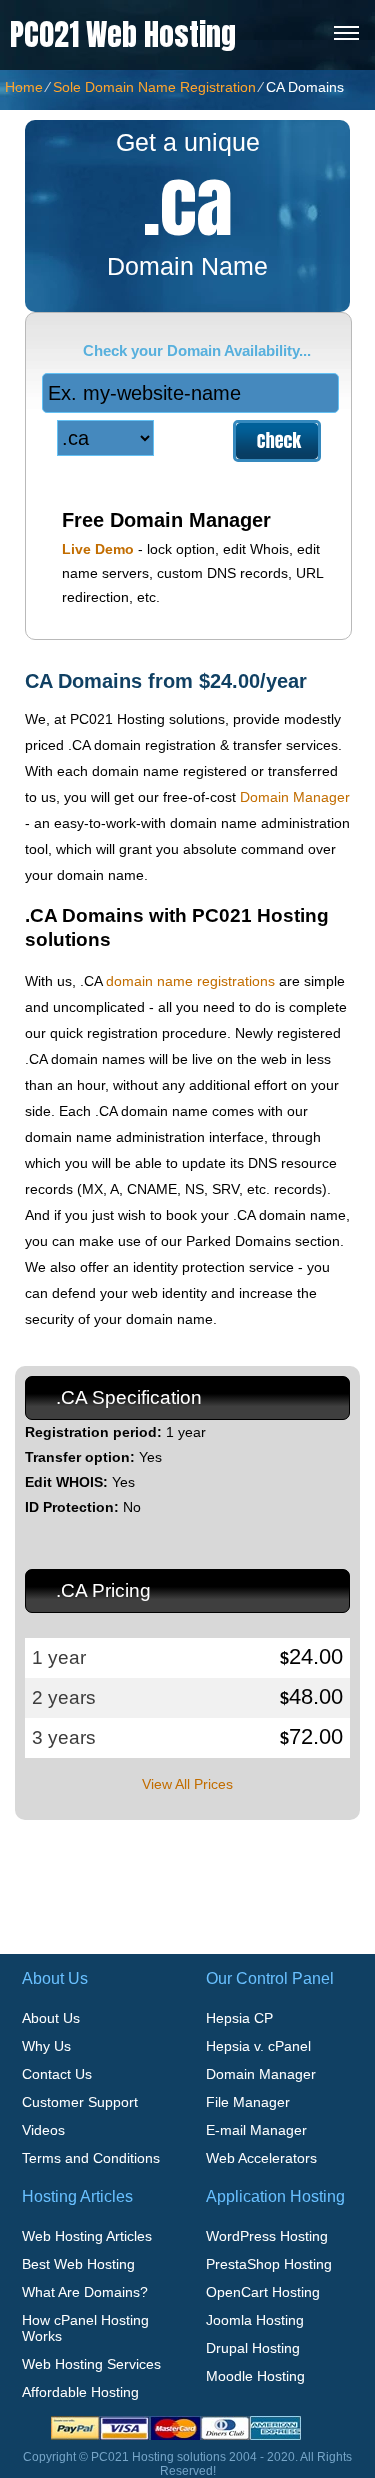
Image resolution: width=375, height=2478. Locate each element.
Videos (43, 2130)
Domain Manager (295, 797)
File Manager (248, 2102)
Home (24, 87)
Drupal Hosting (253, 2348)
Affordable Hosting (80, 2392)
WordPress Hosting (267, 2236)
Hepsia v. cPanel (258, 2046)
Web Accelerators (261, 2158)
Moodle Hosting (255, 2376)
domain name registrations (190, 981)
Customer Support (80, 2102)
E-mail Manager (256, 2130)
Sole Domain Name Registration (154, 87)
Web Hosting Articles (87, 2236)
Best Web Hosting (78, 2264)
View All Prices (187, 1784)
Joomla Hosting (255, 2320)
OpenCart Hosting (263, 2292)
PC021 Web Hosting (123, 34)
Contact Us (57, 2074)
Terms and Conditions (91, 2158)
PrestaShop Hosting (269, 2264)
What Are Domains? (85, 2292)
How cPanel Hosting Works (85, 2328)
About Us (51, 2018)
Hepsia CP (239, 2018)
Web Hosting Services (91, 2364)
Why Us (46, 2046)
